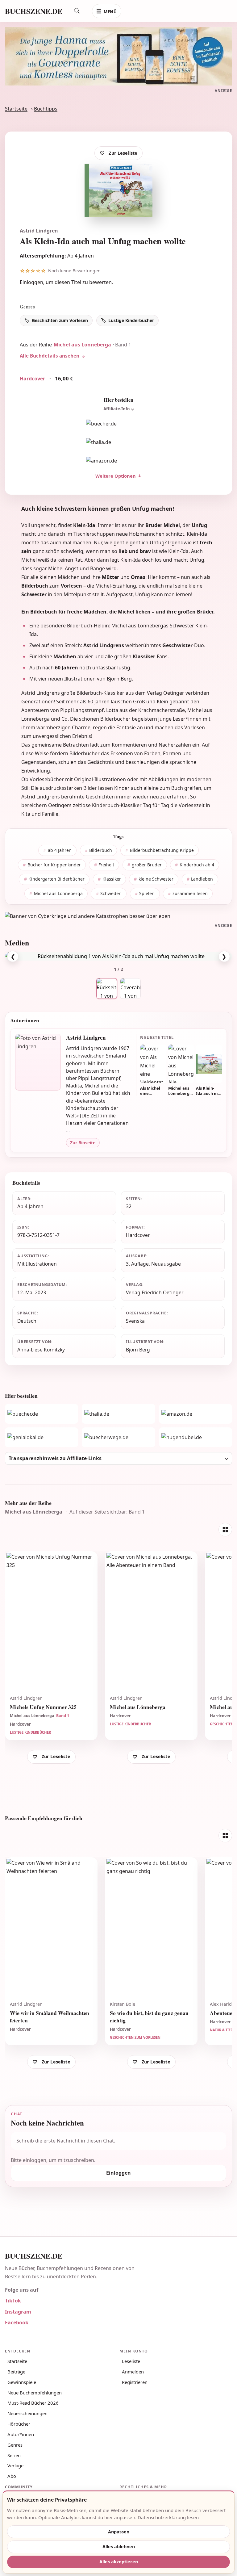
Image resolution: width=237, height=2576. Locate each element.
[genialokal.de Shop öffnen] (42, 1437)
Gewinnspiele (22, 2382)
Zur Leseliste (123, 153)
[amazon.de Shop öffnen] (118, 461)
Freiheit (106, 865)
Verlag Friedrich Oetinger (155, 1292)
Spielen (147, 893)
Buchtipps (46, 109)
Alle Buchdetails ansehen (50, 356)
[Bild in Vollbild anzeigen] (118, 956)
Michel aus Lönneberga (82, 345)
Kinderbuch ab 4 (197, 865)
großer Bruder (147, 865)
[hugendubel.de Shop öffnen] (195, 1437)
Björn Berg (138, 1350)
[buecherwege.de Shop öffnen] (118, 1437)
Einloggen (31, 282)
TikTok (13, 2301)
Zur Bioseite (83, 1143)
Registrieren (135, 2382)
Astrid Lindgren (39, 231)
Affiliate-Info (116, 409)
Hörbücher (19, 2424)
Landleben (202, 879)
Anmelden (133, 2372)
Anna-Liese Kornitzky (41, 1350)
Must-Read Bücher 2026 (33, 2403)
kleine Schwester (156, 879)
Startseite (16, 109)
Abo (12, 2476)
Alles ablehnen (119, 2547)
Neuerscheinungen (27, 2413)
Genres (15, 2445)
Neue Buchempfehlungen (35, 2393)
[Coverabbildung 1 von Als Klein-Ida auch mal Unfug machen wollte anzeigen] (130, 989)
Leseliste (131, 2361)
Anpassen (119, 2532)
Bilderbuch (101, 850)
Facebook (17, 2323)
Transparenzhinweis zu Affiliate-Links (55, 1458)
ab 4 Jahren (60, 850)
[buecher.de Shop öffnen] (118, 424)
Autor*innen (21, 2434)
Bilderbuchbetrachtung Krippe (162, 850)
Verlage (15, 2465)
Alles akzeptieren (119, 2562)
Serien (14, 2455)
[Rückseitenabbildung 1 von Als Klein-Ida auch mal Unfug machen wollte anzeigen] (107, 989)
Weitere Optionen (116, 476)
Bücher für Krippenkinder (54, 865)
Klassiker (112, 879)
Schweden (111, 893)
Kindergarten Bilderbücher (56, 879)
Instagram (18, 2312)
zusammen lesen (190, 893)
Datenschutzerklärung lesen (168, 2517)
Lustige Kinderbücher (131, 320)
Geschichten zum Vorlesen (60, 320)
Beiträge (16, 2372)
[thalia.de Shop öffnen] (118, 442)
